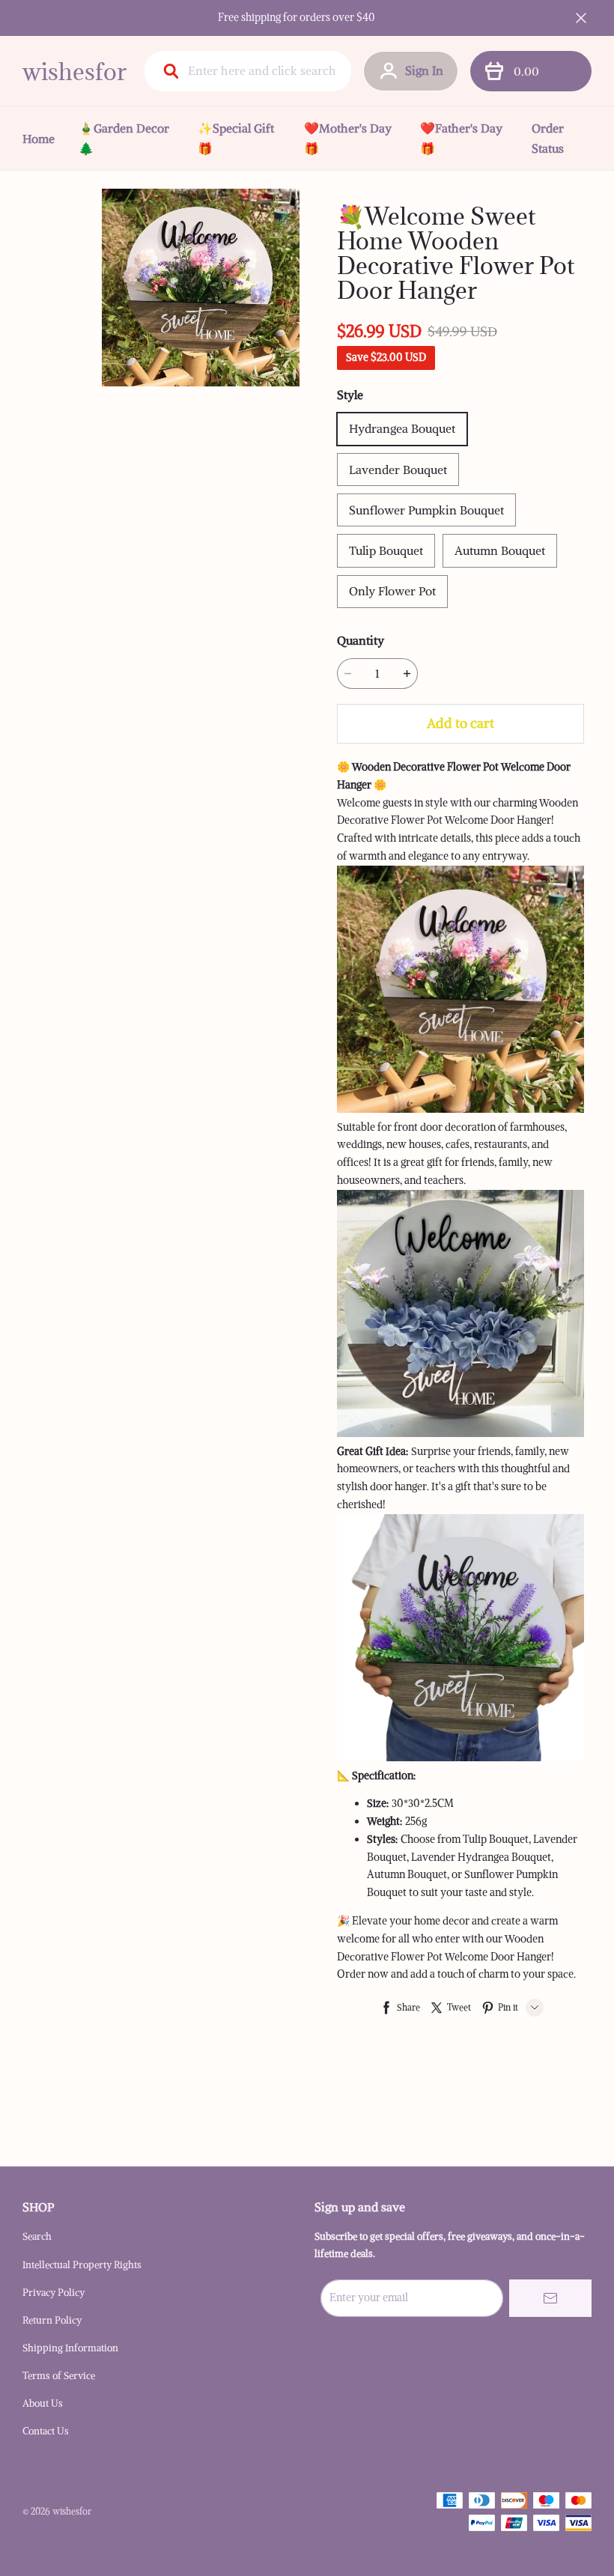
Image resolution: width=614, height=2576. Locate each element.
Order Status (548, 138)
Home (39, 139)
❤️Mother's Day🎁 (348, 138)
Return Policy (52, 2320)
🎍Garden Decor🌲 (124, 138)
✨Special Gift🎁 (236, 138)
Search (37, 2236)
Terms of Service (59, 2376)
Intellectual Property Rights (82, 2265)
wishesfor (75, 72)
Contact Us (46, 2431)
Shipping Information (70, 2348)
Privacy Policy (54, 2293)
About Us (43, 2403)
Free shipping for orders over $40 (297, 17)
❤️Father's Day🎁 (461, 138)
